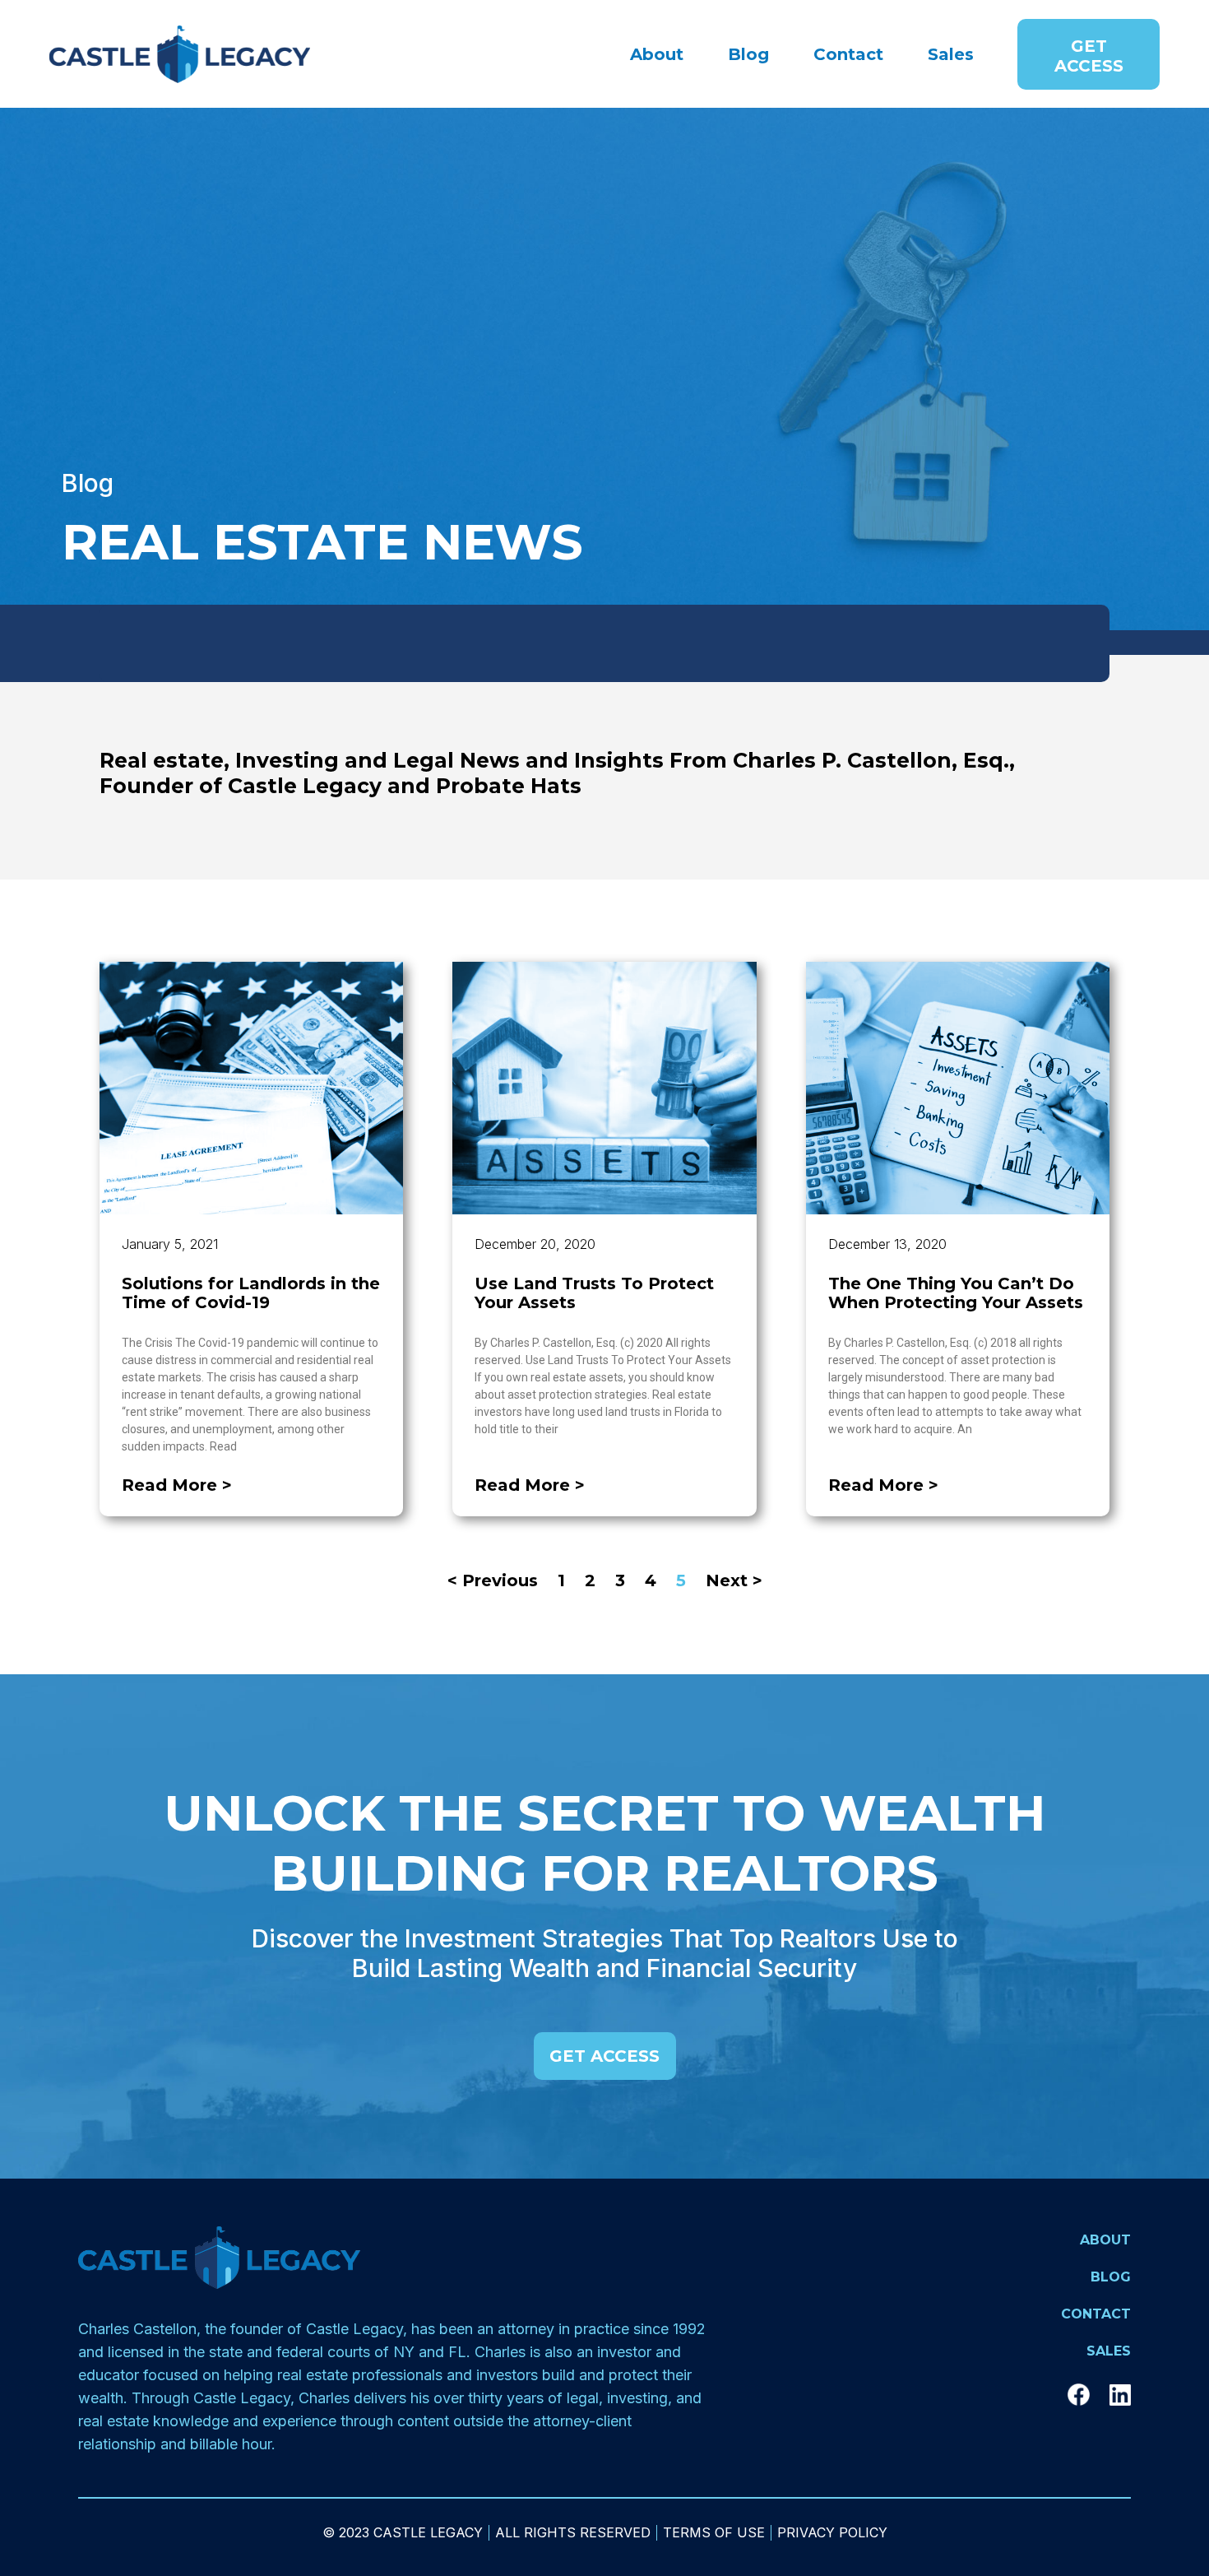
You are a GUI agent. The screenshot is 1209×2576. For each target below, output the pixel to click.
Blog (748, 54)
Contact (848, 54)
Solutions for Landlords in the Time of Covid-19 (251, 1293)
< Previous (493, 1580)
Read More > (177, 1485)
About (657, 54)
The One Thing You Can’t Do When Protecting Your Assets (956, 1293)
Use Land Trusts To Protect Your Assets (594, 1293)
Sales (951, 54)
